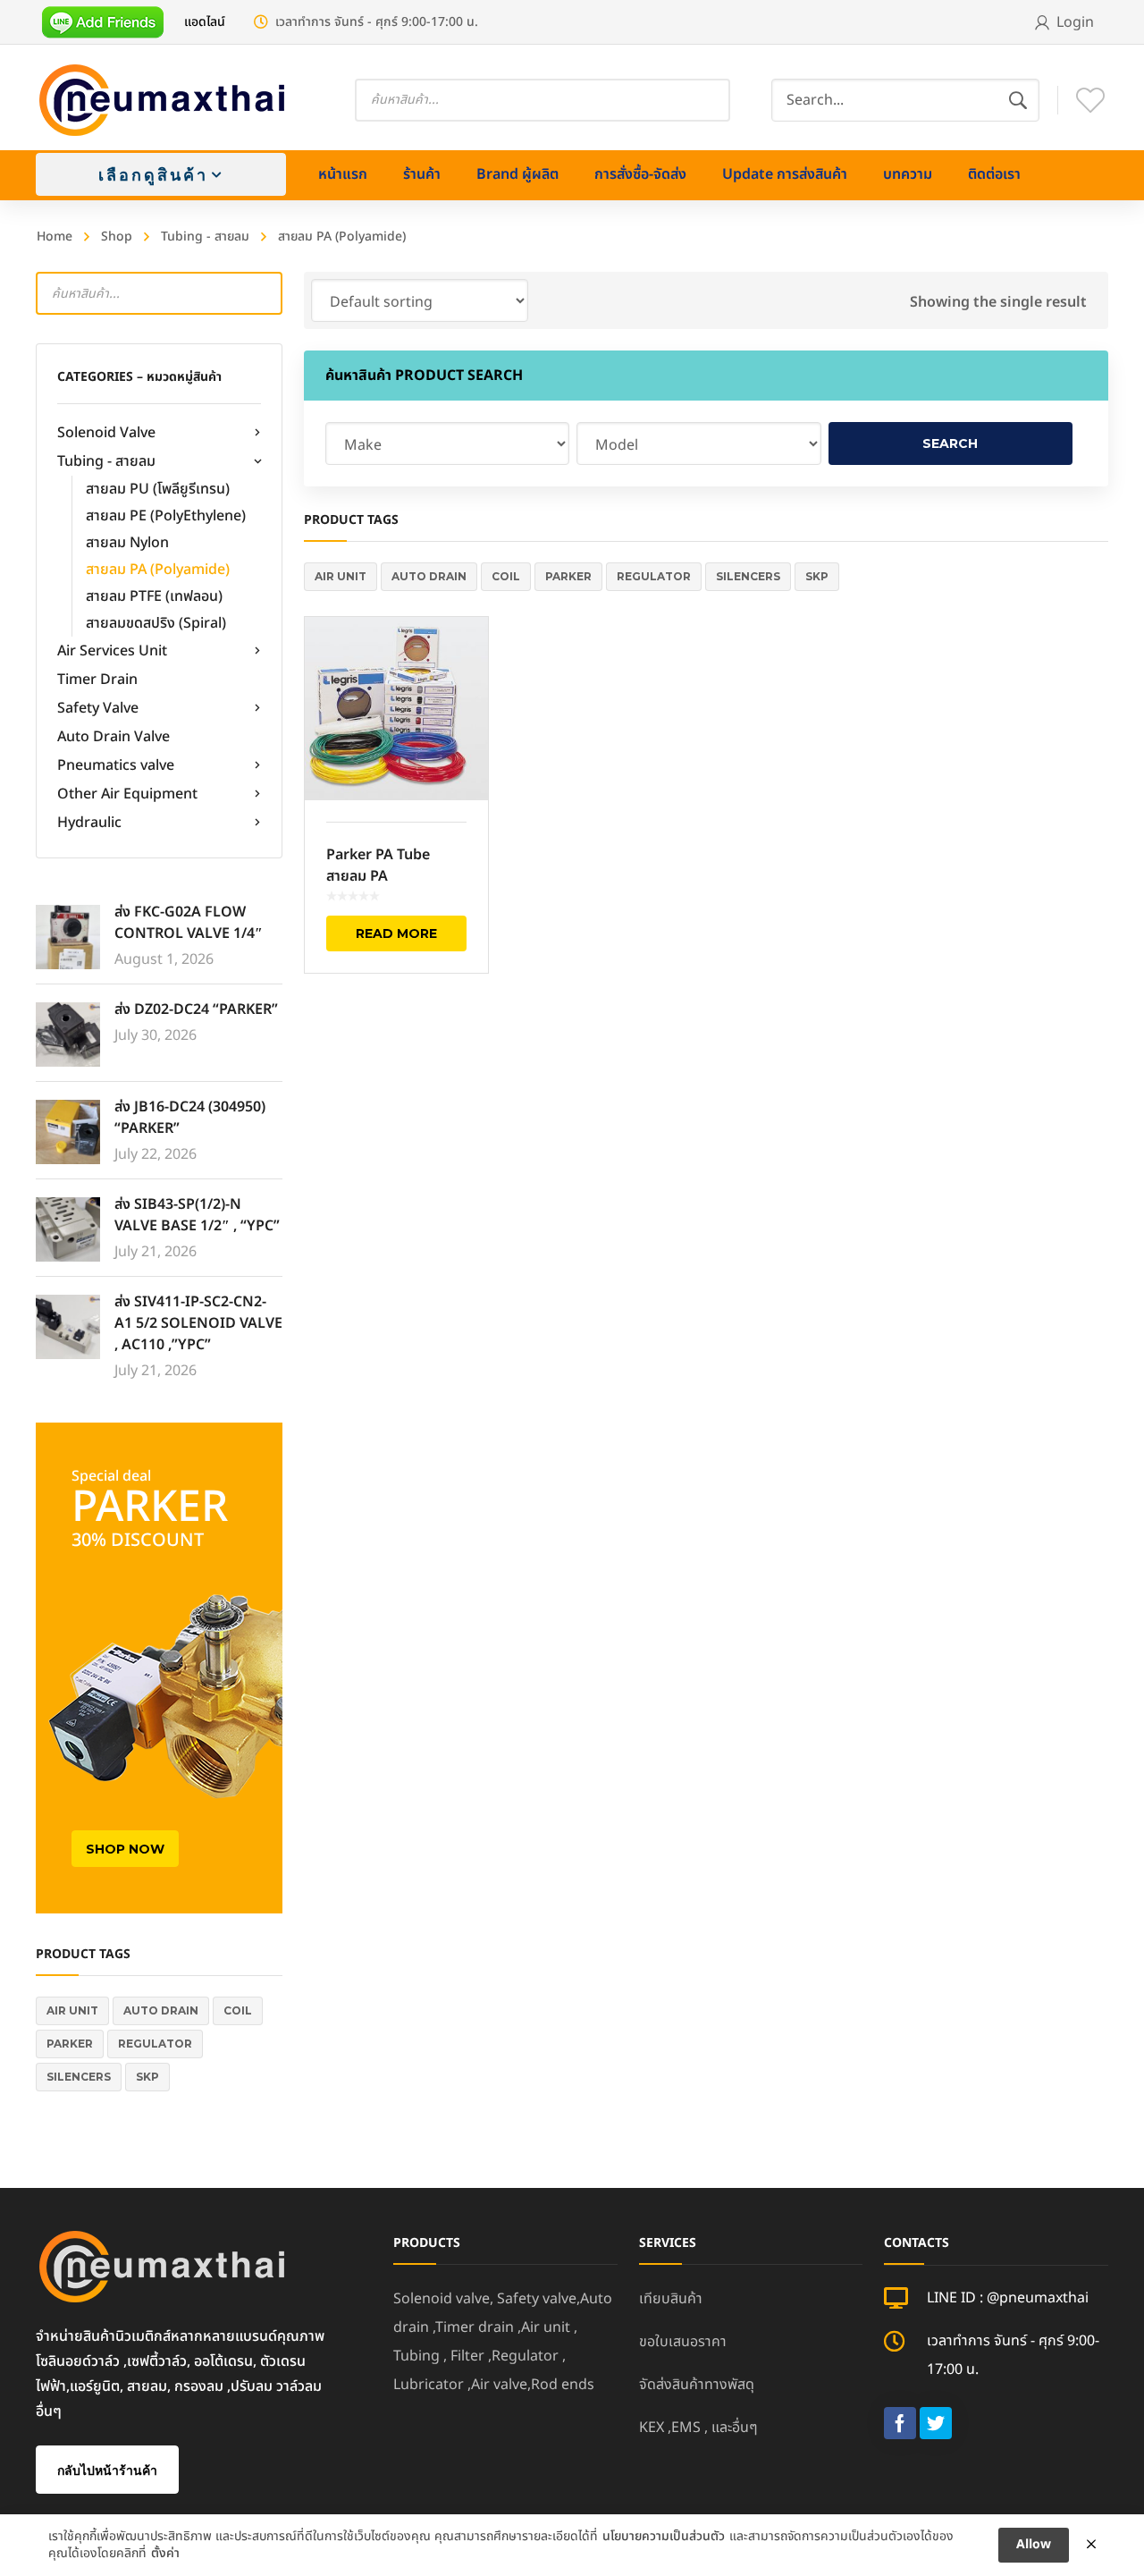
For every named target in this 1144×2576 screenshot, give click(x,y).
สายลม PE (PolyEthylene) (166, 516)
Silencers (79, 2077)
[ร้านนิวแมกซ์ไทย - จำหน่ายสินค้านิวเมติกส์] (163, 100)
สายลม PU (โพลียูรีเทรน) (158, 489)
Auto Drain (161, 2010)
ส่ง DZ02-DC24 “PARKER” (196, 1009)
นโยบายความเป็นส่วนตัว (664, 2537)
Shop (117, 236)
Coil (238, 2010)
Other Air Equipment (127, 794)
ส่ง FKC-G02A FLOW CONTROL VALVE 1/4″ (189, 923)
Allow (1034, 2544)
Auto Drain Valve (114, 737)
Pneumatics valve (116, 765)
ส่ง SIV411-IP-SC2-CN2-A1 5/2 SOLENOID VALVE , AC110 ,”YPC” (198, 1323)
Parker (70, 2044)
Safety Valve (98, 708)
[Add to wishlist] (463, 656)
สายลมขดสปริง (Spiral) (156, 623)
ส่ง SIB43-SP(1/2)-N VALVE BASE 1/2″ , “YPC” (197, 1215)
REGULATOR (155, 2044)
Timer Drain (97, 680)
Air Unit (72, 2010)
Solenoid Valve (106, 433)
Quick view (397, 709)
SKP (147, 2077)
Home (55, 236)
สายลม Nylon (127, 543)
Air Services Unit (112, 651)
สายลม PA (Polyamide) (158, 570)
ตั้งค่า (165, 2554)
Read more (396, 933)
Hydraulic (89, 823)
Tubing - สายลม (205, 236)
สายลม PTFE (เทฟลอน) (154, 596)
